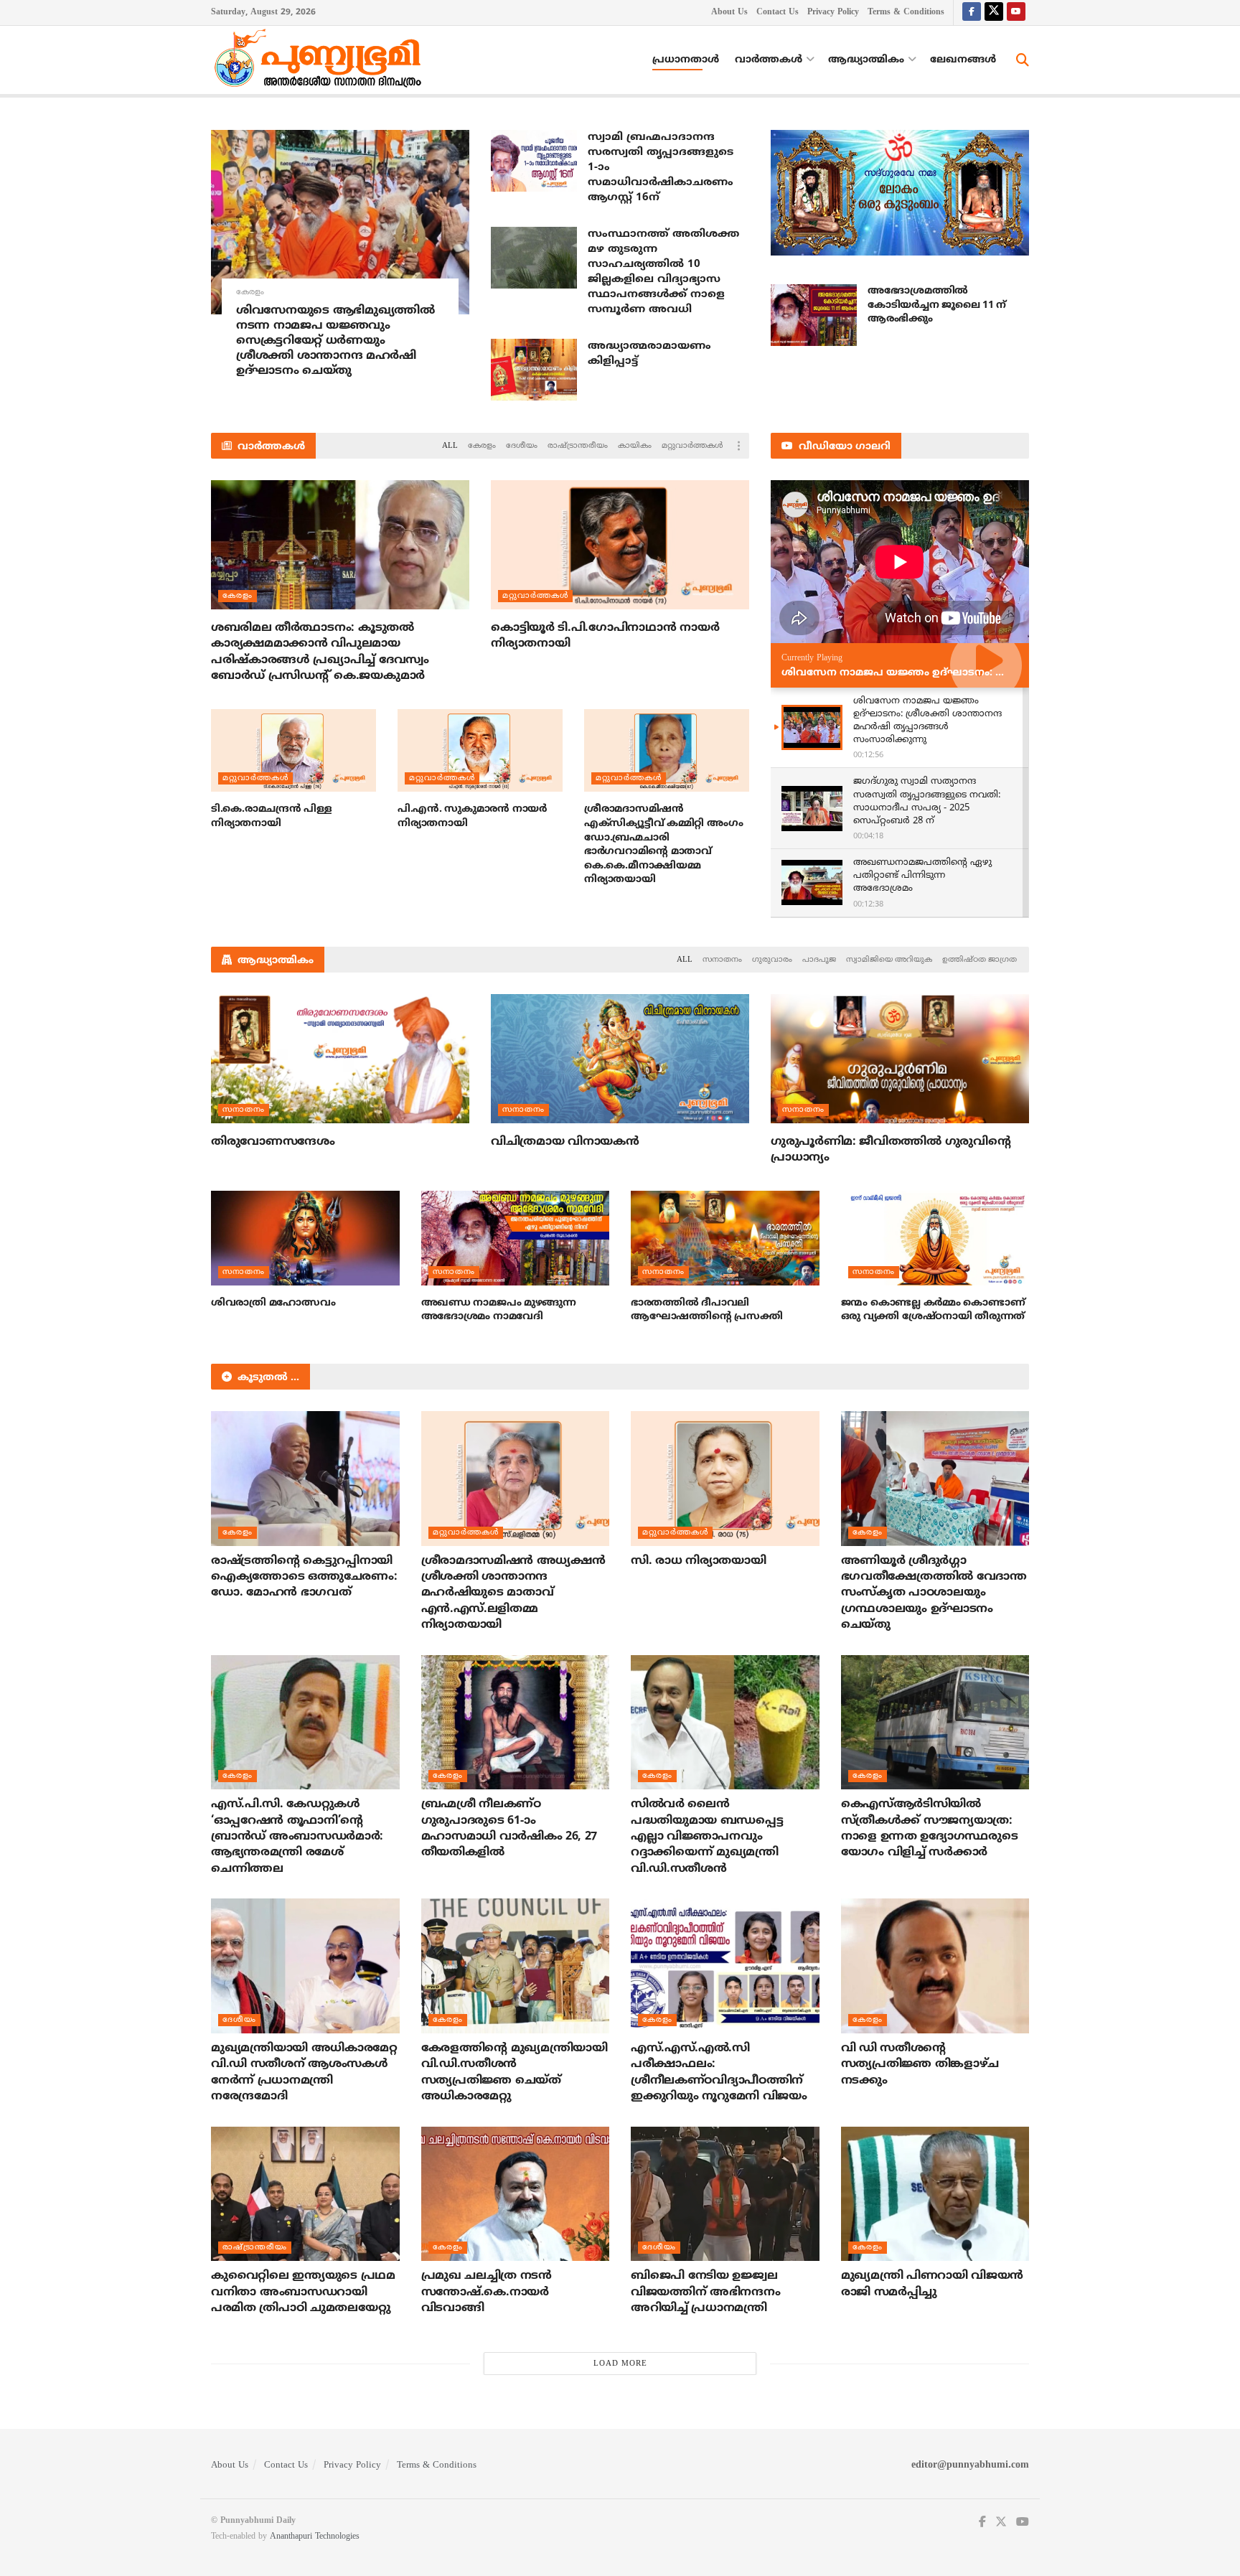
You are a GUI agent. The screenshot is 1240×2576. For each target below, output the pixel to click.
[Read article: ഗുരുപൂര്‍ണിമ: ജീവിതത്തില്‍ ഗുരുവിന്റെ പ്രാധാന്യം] (900, 1059)
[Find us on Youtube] (1016, 13)
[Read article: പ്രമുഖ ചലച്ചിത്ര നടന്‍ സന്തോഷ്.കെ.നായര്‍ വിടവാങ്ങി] (516, 2194)
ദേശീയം (522, 446)
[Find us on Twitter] (994, 13)
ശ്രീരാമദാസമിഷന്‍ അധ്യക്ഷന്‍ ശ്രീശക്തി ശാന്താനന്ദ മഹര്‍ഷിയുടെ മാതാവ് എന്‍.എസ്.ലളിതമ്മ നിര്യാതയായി (513, 1593)
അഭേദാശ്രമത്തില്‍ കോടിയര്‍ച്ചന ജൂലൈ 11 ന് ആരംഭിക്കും (937, 305)
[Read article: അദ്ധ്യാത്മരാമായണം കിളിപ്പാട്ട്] (534, 370)
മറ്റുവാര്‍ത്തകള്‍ (692, 446)
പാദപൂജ (819, 960)
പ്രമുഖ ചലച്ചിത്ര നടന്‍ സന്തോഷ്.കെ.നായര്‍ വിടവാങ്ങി (487, 2292)
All (450, 446)
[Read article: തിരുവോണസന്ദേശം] (340, 1059)
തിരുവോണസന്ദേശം (273, 1142)
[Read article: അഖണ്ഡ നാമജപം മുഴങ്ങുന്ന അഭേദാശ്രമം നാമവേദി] (516, 1238)
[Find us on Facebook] (972, 13)
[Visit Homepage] (321, 60)
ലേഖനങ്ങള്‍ (963, 60)
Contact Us (778, 13)
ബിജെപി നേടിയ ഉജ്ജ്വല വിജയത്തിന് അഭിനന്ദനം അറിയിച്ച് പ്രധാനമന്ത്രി (705, 2292)
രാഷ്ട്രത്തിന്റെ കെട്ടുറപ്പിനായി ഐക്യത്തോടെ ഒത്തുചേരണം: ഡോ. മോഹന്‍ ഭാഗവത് (304, 1577)
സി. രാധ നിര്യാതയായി (698, 1561)
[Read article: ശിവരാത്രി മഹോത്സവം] (305, 1238)
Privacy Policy (833, 13)
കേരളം (250, 292)
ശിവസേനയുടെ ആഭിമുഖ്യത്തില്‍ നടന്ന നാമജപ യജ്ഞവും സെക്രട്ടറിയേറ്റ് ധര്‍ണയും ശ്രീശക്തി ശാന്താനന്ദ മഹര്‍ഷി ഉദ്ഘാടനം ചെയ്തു (335, 341)
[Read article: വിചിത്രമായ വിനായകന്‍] (620, 1059)
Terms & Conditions (906, 13)
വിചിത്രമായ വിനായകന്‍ (565, 1142)
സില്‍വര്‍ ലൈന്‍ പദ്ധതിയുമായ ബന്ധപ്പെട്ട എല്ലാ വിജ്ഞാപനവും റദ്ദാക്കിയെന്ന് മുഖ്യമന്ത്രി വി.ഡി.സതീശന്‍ (707, 1837)
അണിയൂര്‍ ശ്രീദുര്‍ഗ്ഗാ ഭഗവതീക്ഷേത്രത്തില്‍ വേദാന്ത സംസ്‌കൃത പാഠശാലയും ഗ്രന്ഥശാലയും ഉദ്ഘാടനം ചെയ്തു (934, 1593)
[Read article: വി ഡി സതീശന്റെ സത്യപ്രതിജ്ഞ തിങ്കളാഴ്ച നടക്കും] (935, 1966)
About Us (729, 13)
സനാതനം (722, 960)
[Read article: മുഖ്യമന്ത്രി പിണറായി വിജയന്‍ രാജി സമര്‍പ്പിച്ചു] (935, 2194)
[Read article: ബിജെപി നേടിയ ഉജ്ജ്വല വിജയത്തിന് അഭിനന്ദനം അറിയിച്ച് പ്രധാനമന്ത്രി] (725, 2194)
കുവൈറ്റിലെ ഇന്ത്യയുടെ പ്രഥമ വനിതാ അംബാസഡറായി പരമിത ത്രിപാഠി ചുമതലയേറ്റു (303, 2292)
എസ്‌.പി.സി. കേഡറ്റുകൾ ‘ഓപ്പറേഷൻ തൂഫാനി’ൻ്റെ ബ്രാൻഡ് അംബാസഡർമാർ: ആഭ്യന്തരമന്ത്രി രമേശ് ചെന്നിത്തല (297, 1837)
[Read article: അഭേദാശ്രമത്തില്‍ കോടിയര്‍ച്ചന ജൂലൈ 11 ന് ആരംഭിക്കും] (814, 315)
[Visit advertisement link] (900, 193)
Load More (620, 2364)
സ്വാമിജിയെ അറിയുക (889, 960)
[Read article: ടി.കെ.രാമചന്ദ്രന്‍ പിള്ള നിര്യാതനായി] (293, 750)
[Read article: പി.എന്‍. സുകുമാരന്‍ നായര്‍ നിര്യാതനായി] (480, 750)
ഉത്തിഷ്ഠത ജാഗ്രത (980, 960)
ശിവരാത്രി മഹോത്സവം (273, 1303)
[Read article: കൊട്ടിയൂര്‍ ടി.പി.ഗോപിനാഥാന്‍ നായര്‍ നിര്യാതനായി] (620, 545)
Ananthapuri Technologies (315, 2537)
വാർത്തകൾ (769, 60)
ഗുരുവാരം (772, 960)
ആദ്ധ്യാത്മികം (866, 60)
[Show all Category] (738, 446)
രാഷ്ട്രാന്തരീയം (578, 446)
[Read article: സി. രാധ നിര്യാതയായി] (725, 1479)
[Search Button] (1023, 60)
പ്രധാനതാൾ (686, 60)
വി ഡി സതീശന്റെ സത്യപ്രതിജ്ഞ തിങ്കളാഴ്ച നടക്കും (920, 2065)
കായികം (635, 446)
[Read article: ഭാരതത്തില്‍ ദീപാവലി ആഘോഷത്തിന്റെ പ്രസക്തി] (725, 1238)
